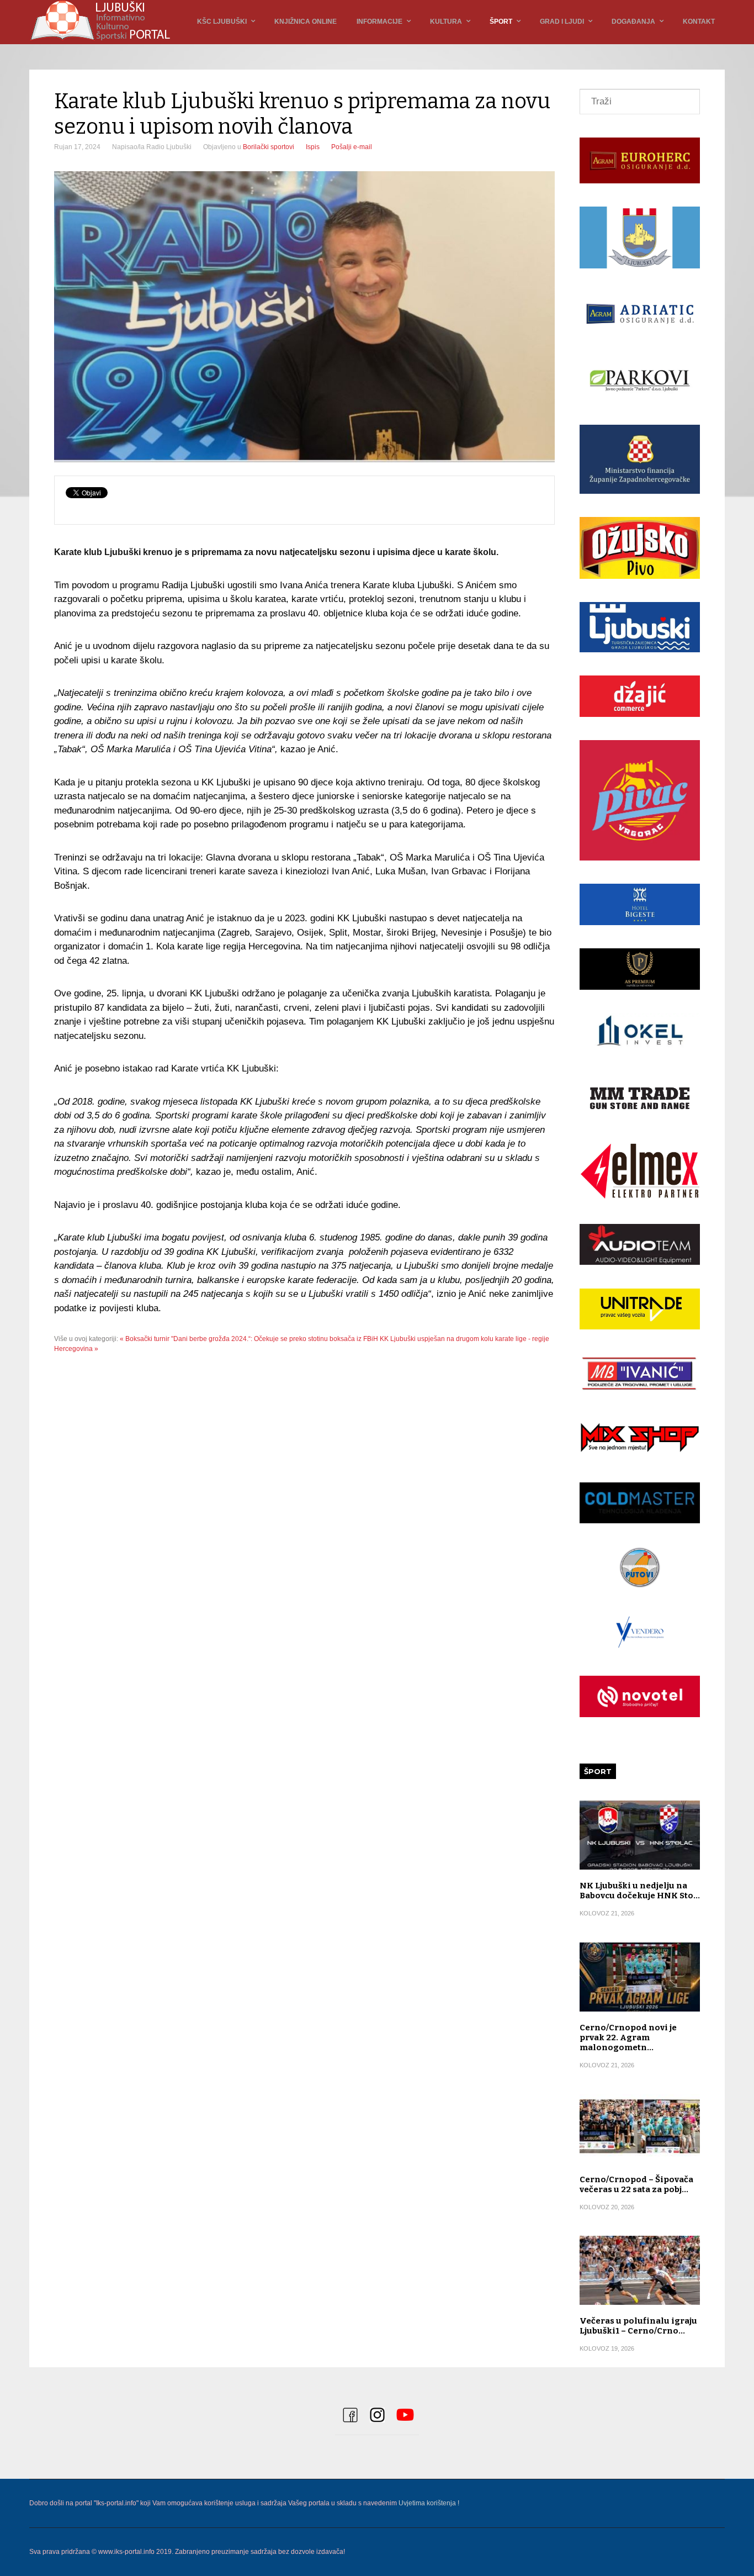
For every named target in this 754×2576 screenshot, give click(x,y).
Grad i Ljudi (562, 22)
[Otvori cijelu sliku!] (304, 317)
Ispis (313, 147)
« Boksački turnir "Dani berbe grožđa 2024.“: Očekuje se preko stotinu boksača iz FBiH (249, 1339)
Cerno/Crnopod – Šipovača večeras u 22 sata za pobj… (636, 2184)
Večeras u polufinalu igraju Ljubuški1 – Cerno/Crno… (638, 2326)
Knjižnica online (306, 22)
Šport (501, 22)
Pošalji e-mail (352, 147)
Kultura (446, 22)
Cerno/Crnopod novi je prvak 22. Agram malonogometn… (628, 2037)
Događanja (633, 22)
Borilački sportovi (269, 147)
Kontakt (699, 22)
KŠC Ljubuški (222, 22)
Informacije (379, 22)
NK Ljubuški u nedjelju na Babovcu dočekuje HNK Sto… (640, 1891)
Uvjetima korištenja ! (429, 2503)
